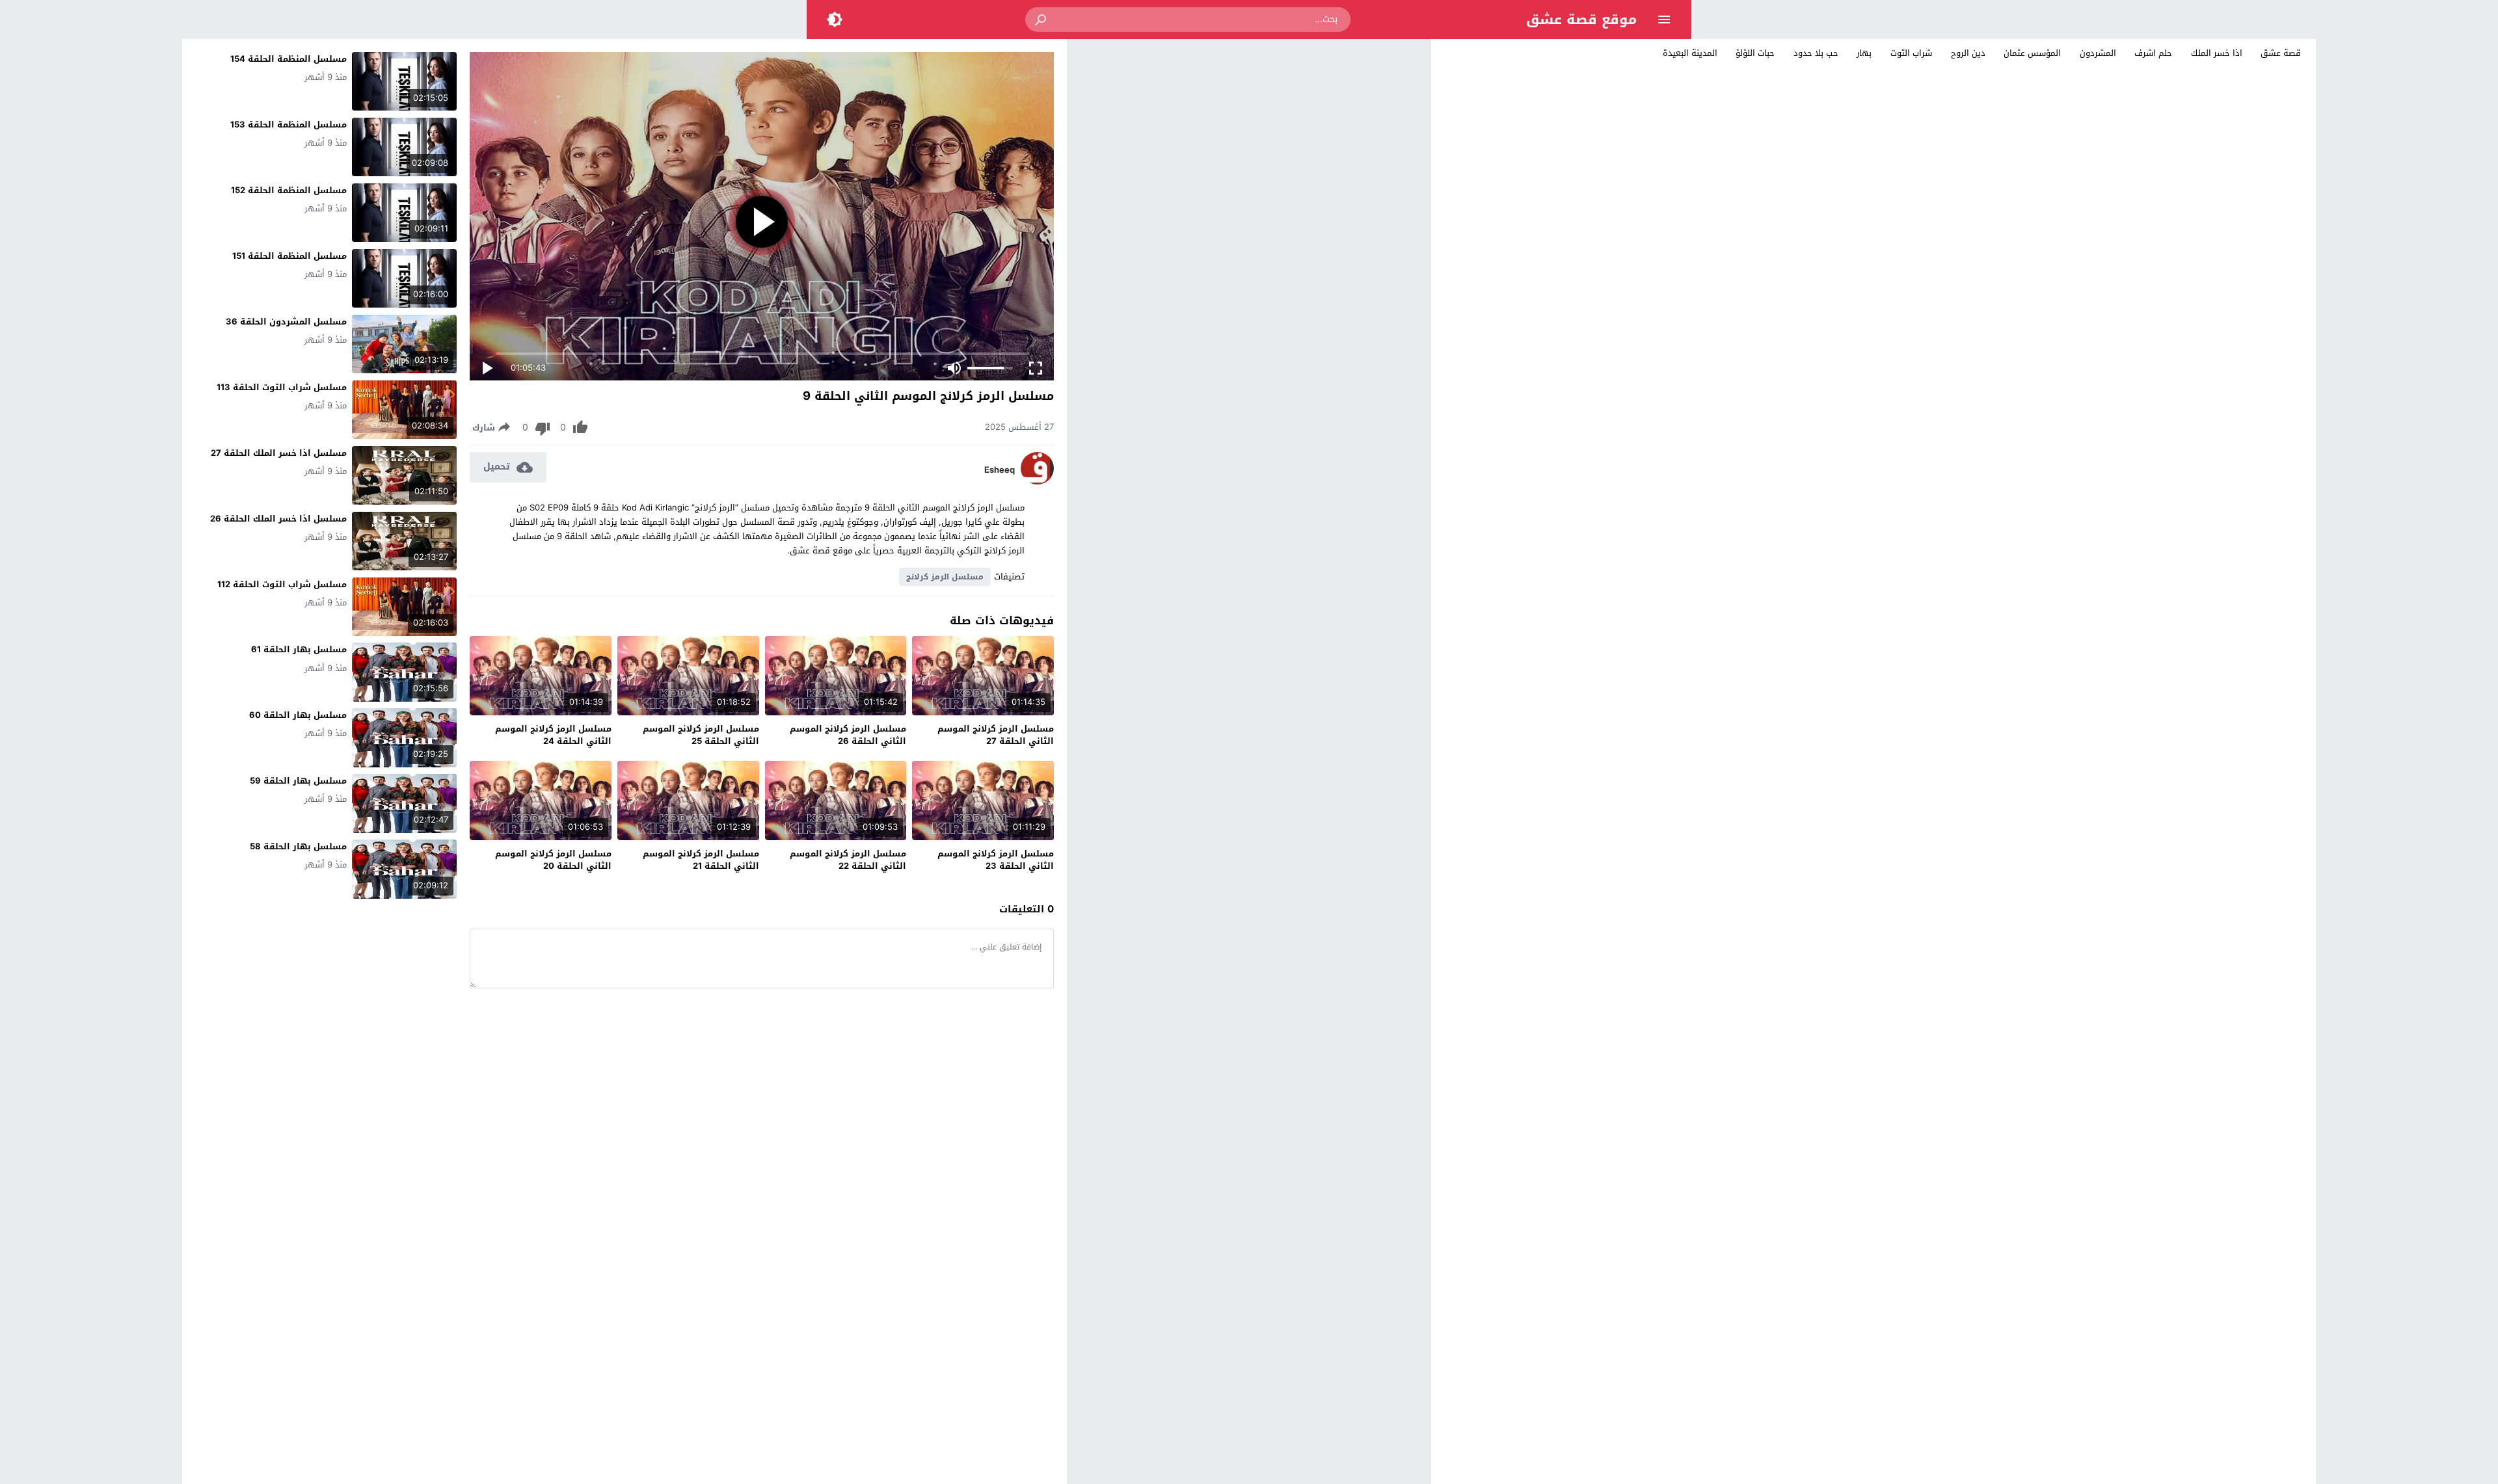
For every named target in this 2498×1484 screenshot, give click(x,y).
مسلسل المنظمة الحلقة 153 (289, 125)
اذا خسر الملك (2217, 53)
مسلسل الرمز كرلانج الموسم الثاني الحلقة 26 (848, 735)
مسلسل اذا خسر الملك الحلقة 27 (279, 453)
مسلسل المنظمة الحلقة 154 (289, 59)
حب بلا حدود (1816, 53)
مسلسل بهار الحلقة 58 (298, 846)
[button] (1041, 20)
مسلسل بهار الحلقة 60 (298, 715)
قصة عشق (2281, 53)
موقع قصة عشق (1581, 20)
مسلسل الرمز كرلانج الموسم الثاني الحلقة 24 (553, 735)
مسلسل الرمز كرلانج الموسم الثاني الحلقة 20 (553, 860)
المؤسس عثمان (2032, 53)
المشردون (2098, 53)
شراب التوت (1911, 53)
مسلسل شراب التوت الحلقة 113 (282, 387)
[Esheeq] (1037, 482)
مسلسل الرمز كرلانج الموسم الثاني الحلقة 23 (996, 860)
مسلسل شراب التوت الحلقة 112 (282, 584)
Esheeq (1000, 470)
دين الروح (1968, 53)
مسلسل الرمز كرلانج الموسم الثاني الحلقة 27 (996, 735)
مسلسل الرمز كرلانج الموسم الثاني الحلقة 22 (848, 860)
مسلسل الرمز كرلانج (945, 577)
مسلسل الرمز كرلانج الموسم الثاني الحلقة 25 (701, 735)
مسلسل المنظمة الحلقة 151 (289, 256)
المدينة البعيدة (1690, 53)
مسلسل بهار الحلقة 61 (299, 649)
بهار (1864, 53)
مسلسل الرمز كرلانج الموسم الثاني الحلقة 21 (701, 860)
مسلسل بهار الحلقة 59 (298, 781)
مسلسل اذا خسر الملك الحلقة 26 (278, 519)
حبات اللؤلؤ (1755, 53)
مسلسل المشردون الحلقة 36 (286, 322)
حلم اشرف (2153, 53)
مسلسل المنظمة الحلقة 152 (289, 190)
